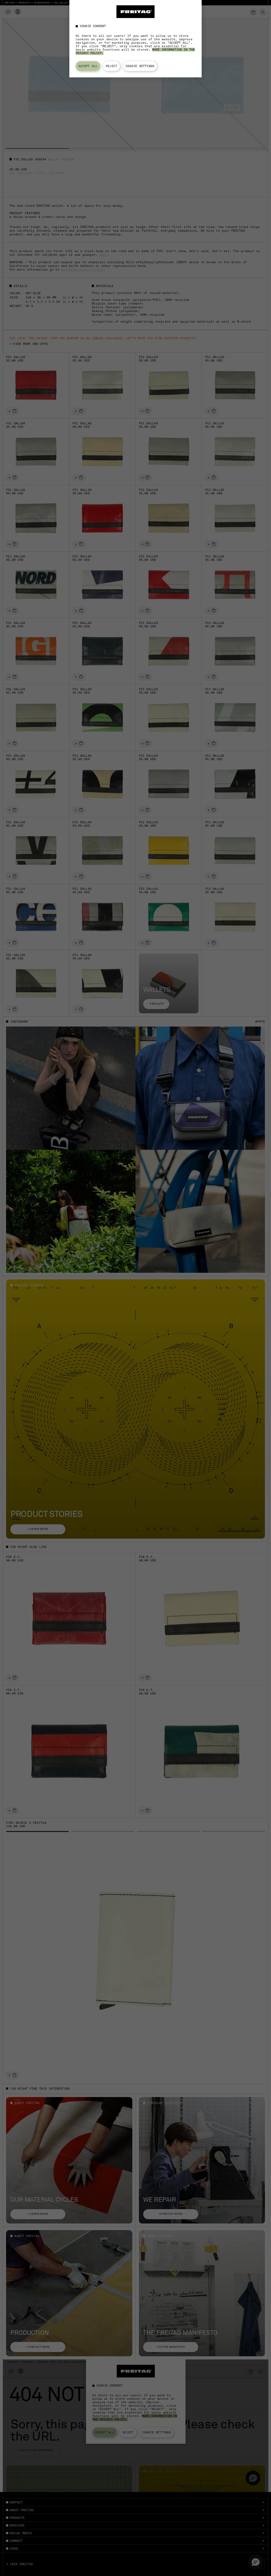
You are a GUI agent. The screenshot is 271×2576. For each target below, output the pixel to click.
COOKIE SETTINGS (140, 66)
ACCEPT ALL (88, 66)
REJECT (112, 66)
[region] (135, 39)
